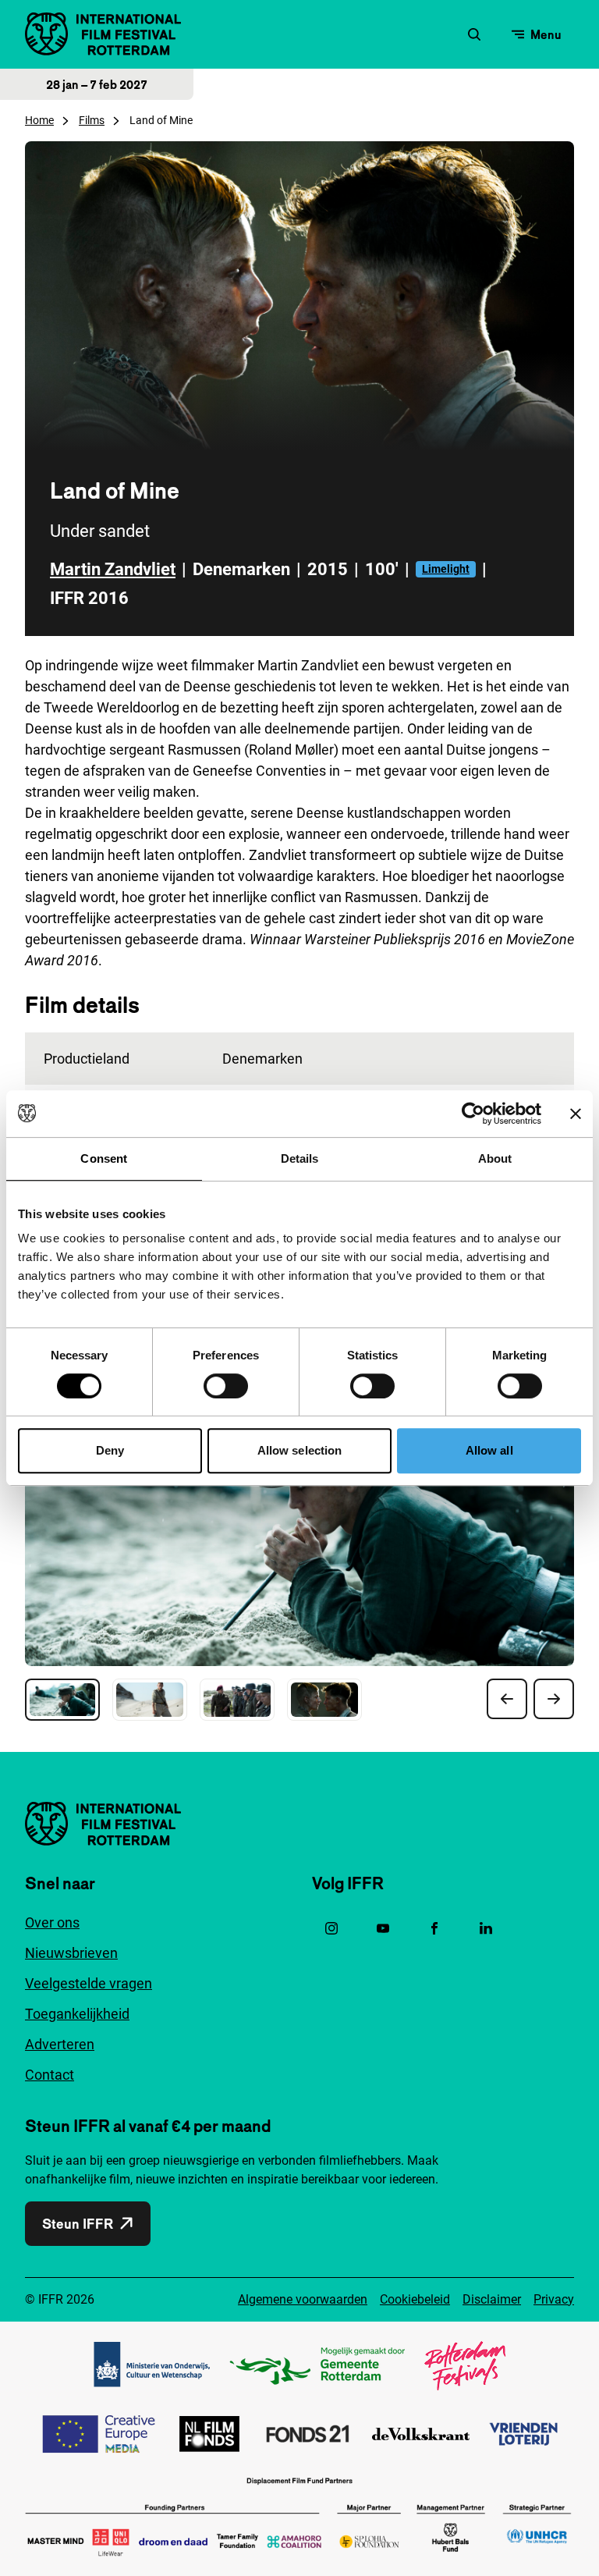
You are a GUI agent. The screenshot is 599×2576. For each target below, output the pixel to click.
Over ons (52, 1922)
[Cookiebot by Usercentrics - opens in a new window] (473, 1114)
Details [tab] (300, 1158)
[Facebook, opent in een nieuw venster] (434, 1928)
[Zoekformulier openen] (474, 34)
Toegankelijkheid (77, 2014)
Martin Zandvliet (113, 569)
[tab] (62, 1700)
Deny (110, 1450)
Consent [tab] (104, 1158)
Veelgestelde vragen (89, 1983)
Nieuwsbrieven (71, 1953)
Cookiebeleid (415, 2299)
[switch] (226, 1386)
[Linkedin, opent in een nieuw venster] (486, 1928)
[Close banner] (576, 1114)
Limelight (446, 569)
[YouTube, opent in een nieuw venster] (383, 1928)
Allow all (489, 1450)
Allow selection (300, 1450)
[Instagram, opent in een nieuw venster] (331, 1928)
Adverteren (60, 2044)
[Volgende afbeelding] (554, 1699)
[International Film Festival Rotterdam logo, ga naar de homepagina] (103, 34)
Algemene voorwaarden (303, 2299)
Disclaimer (492, 2299)
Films (92, 120)
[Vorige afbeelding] (507, 1699)
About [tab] (495, 1158)
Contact (50, 2075)
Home (39, 120)
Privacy (554, 2299)
